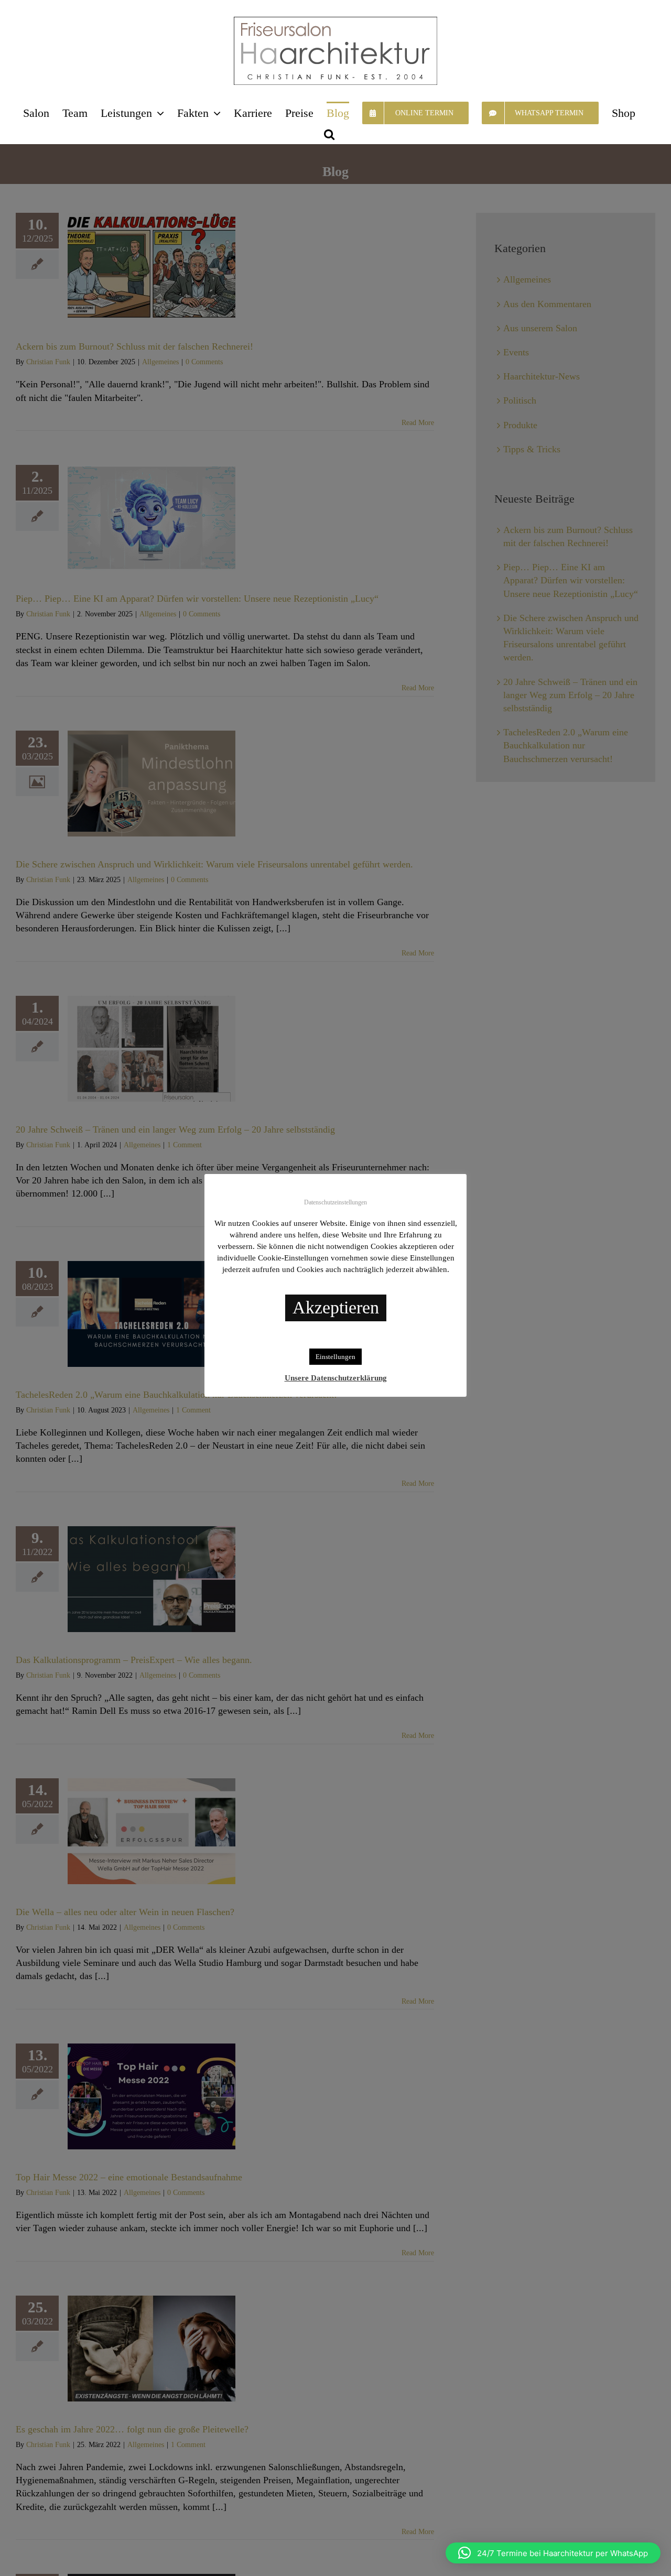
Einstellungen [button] (335, 1357)
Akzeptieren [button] (336, 1307)
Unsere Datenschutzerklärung (336, 1378)
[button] (329, 133)
